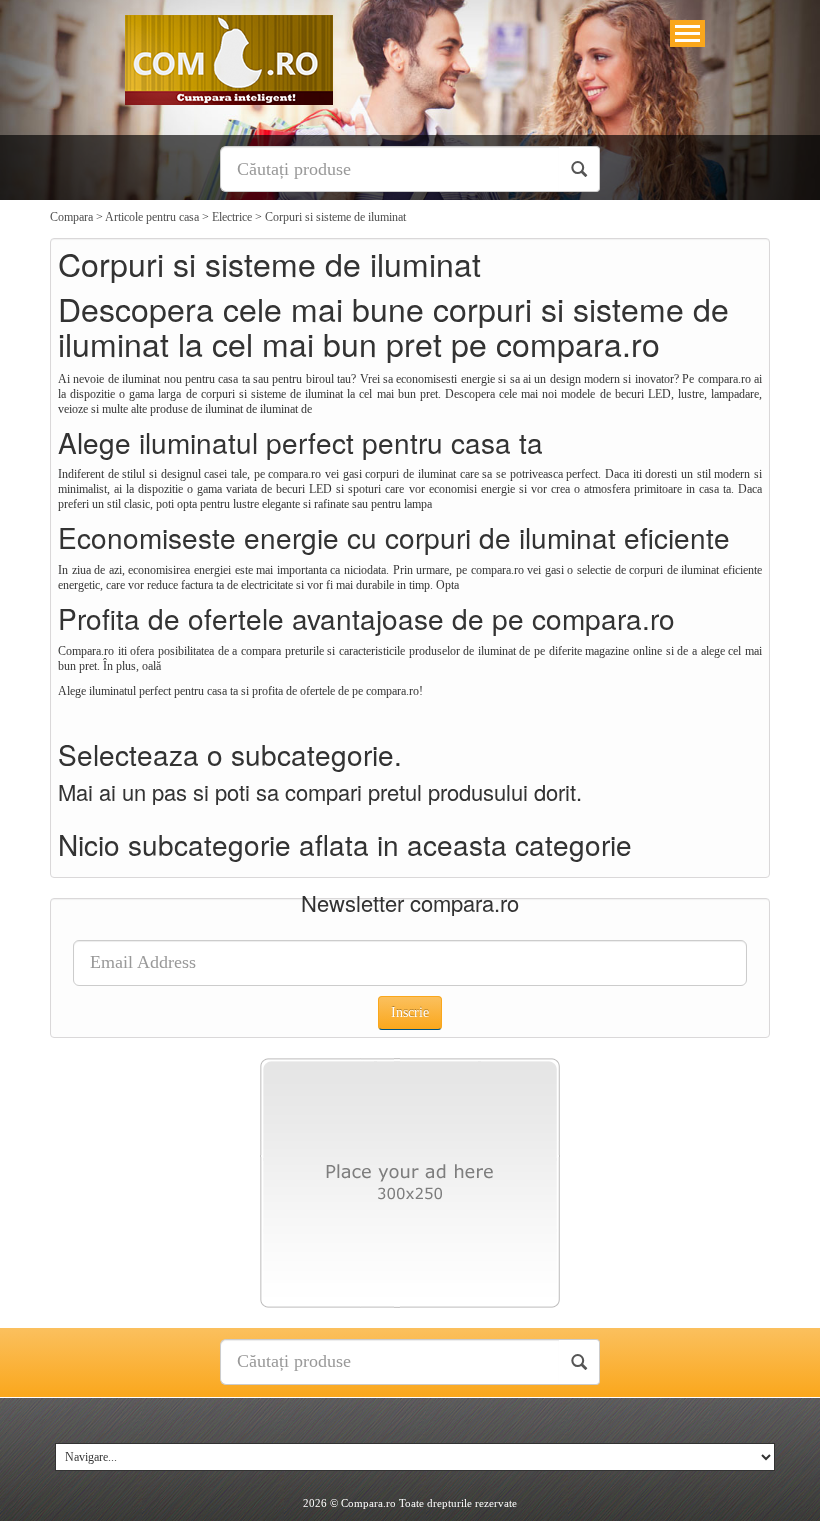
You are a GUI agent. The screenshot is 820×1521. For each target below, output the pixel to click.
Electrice (232, 217)
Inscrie (410, 1012)
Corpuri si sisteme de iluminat (335, 217)
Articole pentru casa (152, 217)
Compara (71, 217)
